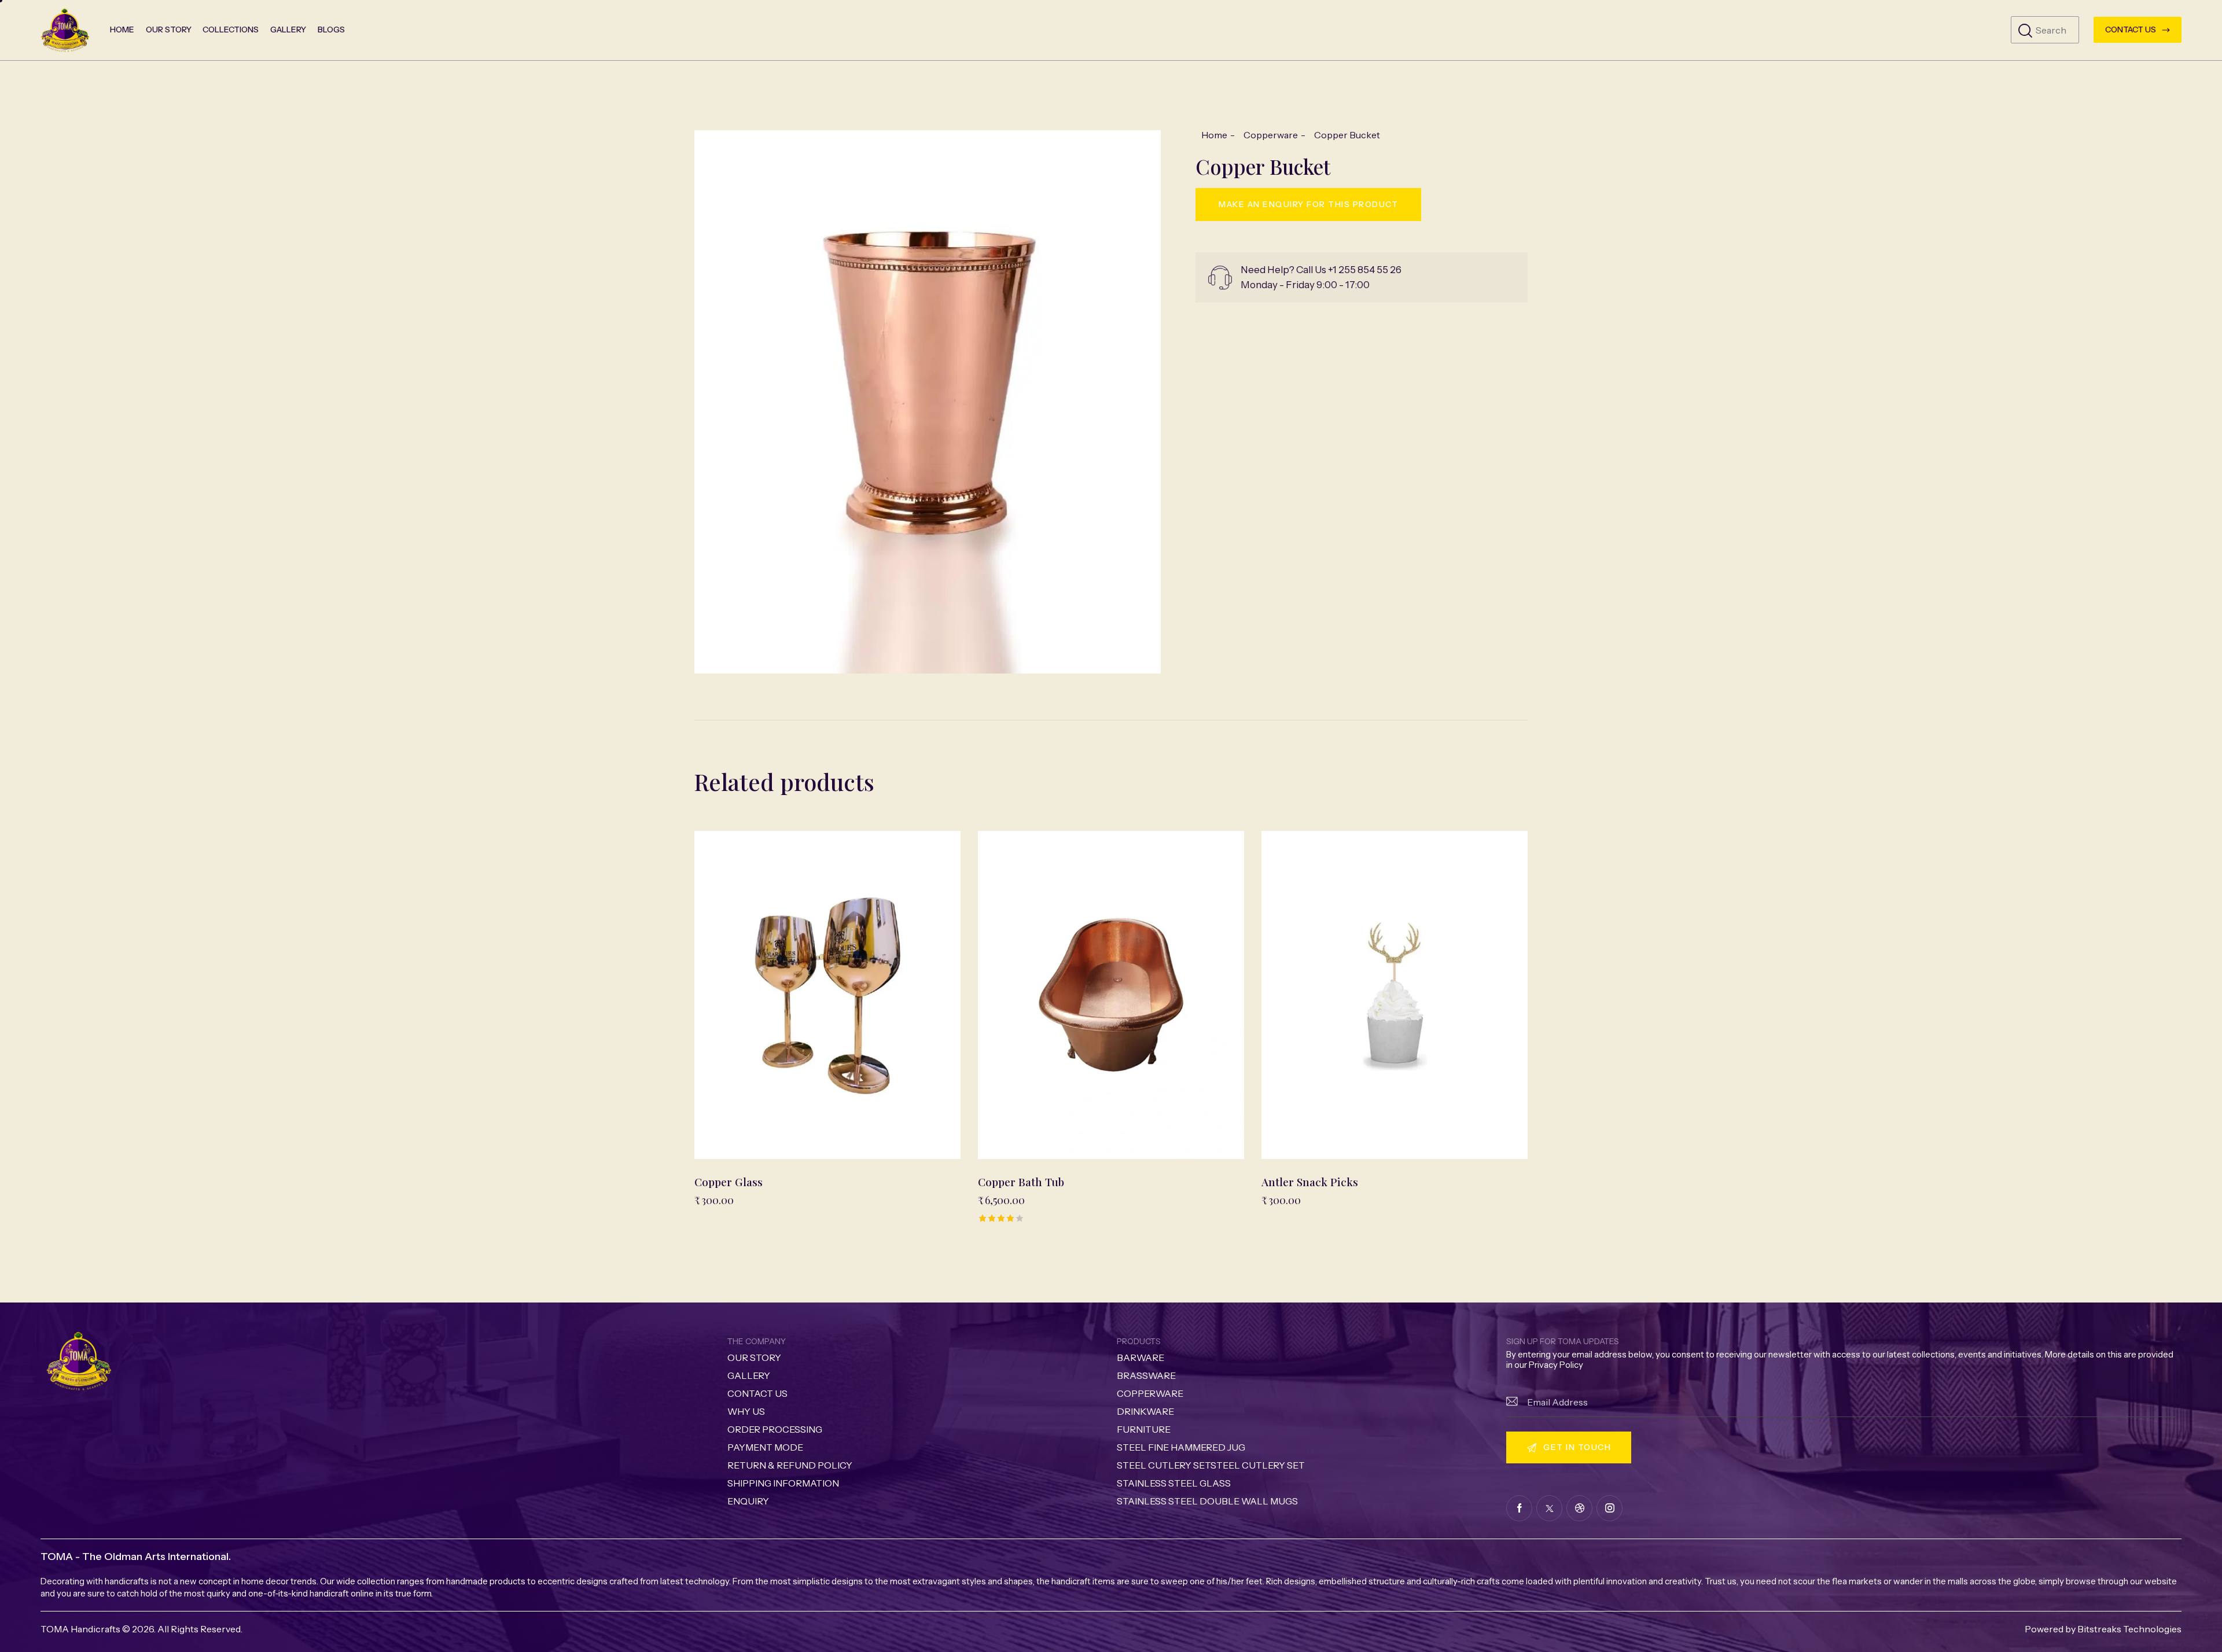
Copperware (1271, 135)
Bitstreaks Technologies (2129, 1629)
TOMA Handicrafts (80, 1629)
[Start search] (2025, 31)
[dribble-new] (1579, 1508)
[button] (796, 995)
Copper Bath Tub (1021, 1182)
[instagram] (1610, 1508)
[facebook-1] (1519, 1508)
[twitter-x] (1549, 1508)
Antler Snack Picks (1310, 1182)
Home (1214, 135)
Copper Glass (729, 1182)
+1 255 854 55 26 (1365, 270)
